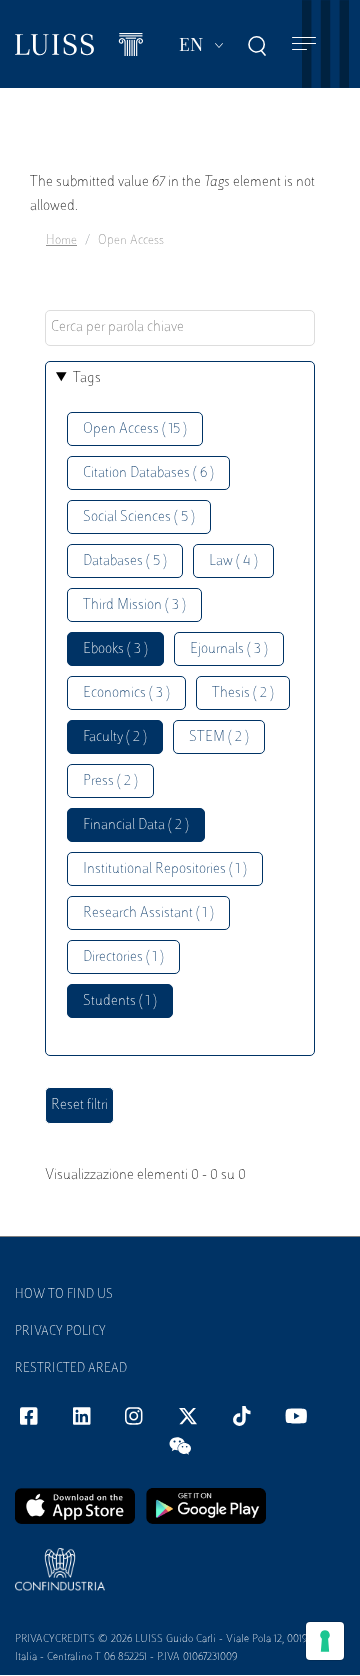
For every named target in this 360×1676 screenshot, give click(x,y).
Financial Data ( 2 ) (136, 825)
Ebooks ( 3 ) (115, 649)
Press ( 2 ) (110, 781)
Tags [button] (87, 378)
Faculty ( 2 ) (115, 737)
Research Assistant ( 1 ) (148, 913)
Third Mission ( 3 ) (134, 605)
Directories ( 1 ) (123, 957)
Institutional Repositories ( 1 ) (165, 869)
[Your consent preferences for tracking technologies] (325, 1641)
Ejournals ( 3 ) (229, 649)
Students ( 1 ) (120, 1001)
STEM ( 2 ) (219, 737)
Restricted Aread (71, 1369)
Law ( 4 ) (233, 561)
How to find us (64, 1295)
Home (61, 241)
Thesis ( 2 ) (243, 693)
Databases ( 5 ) (125, 561)
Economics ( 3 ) (126, 693)
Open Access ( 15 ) (135, 429)
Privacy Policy (60, 1332)
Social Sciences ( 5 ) (139, 517)
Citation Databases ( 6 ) (148, 473)
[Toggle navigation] (304, 44)
